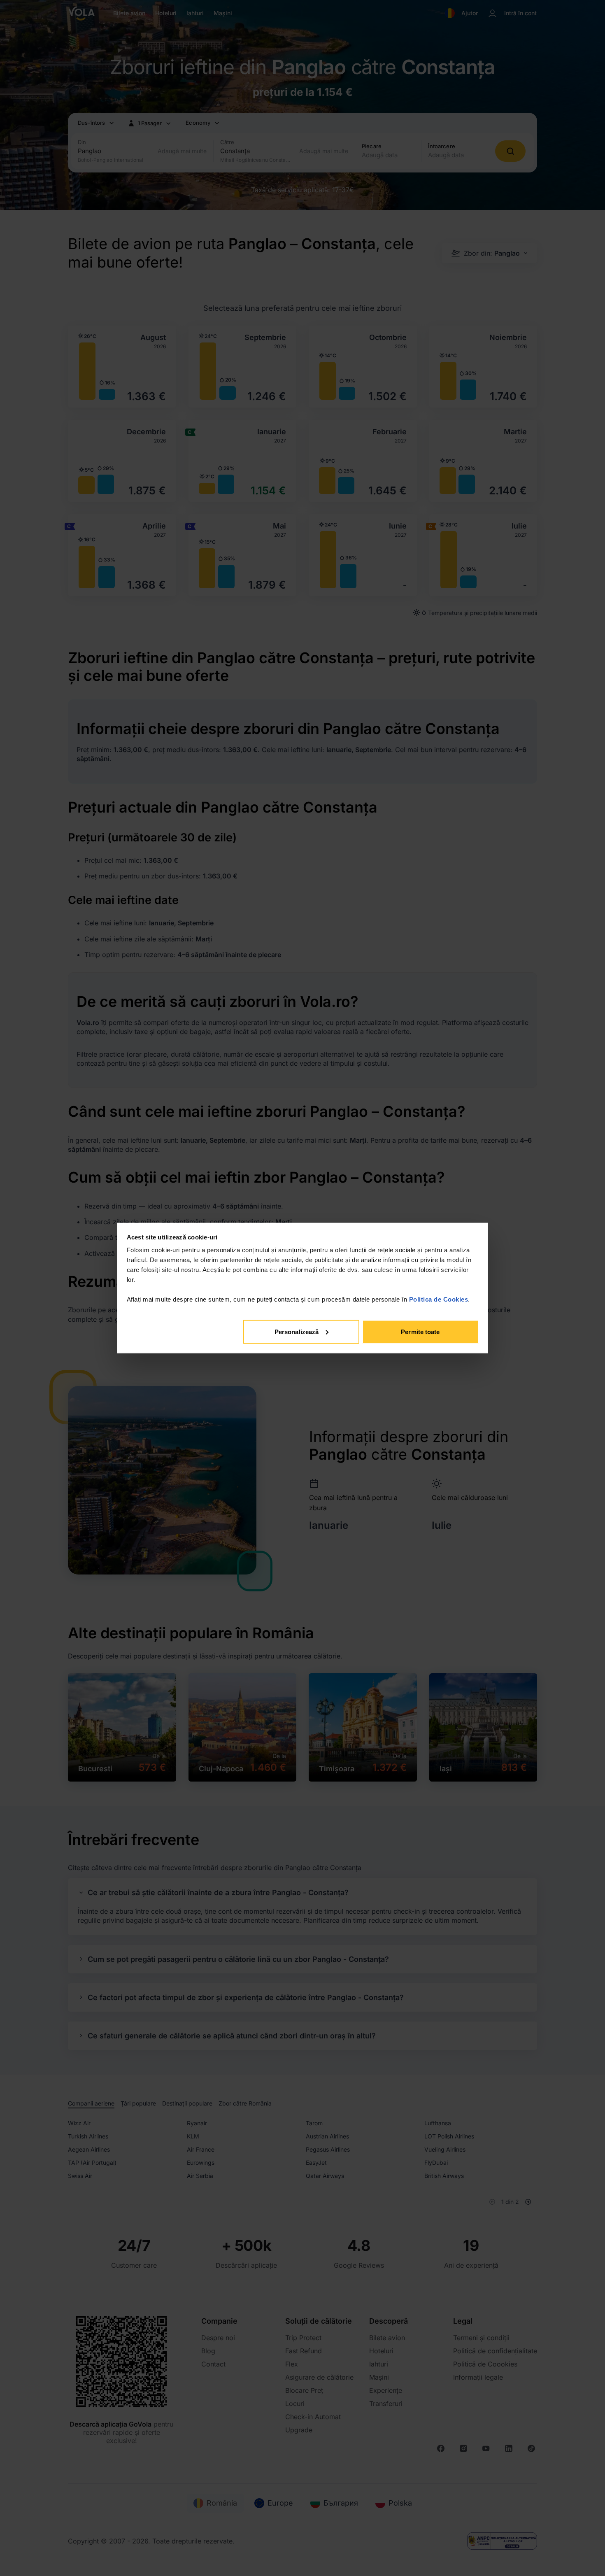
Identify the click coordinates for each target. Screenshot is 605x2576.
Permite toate (420, 1331)
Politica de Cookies (439, 1299)
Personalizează (297, 1331)
